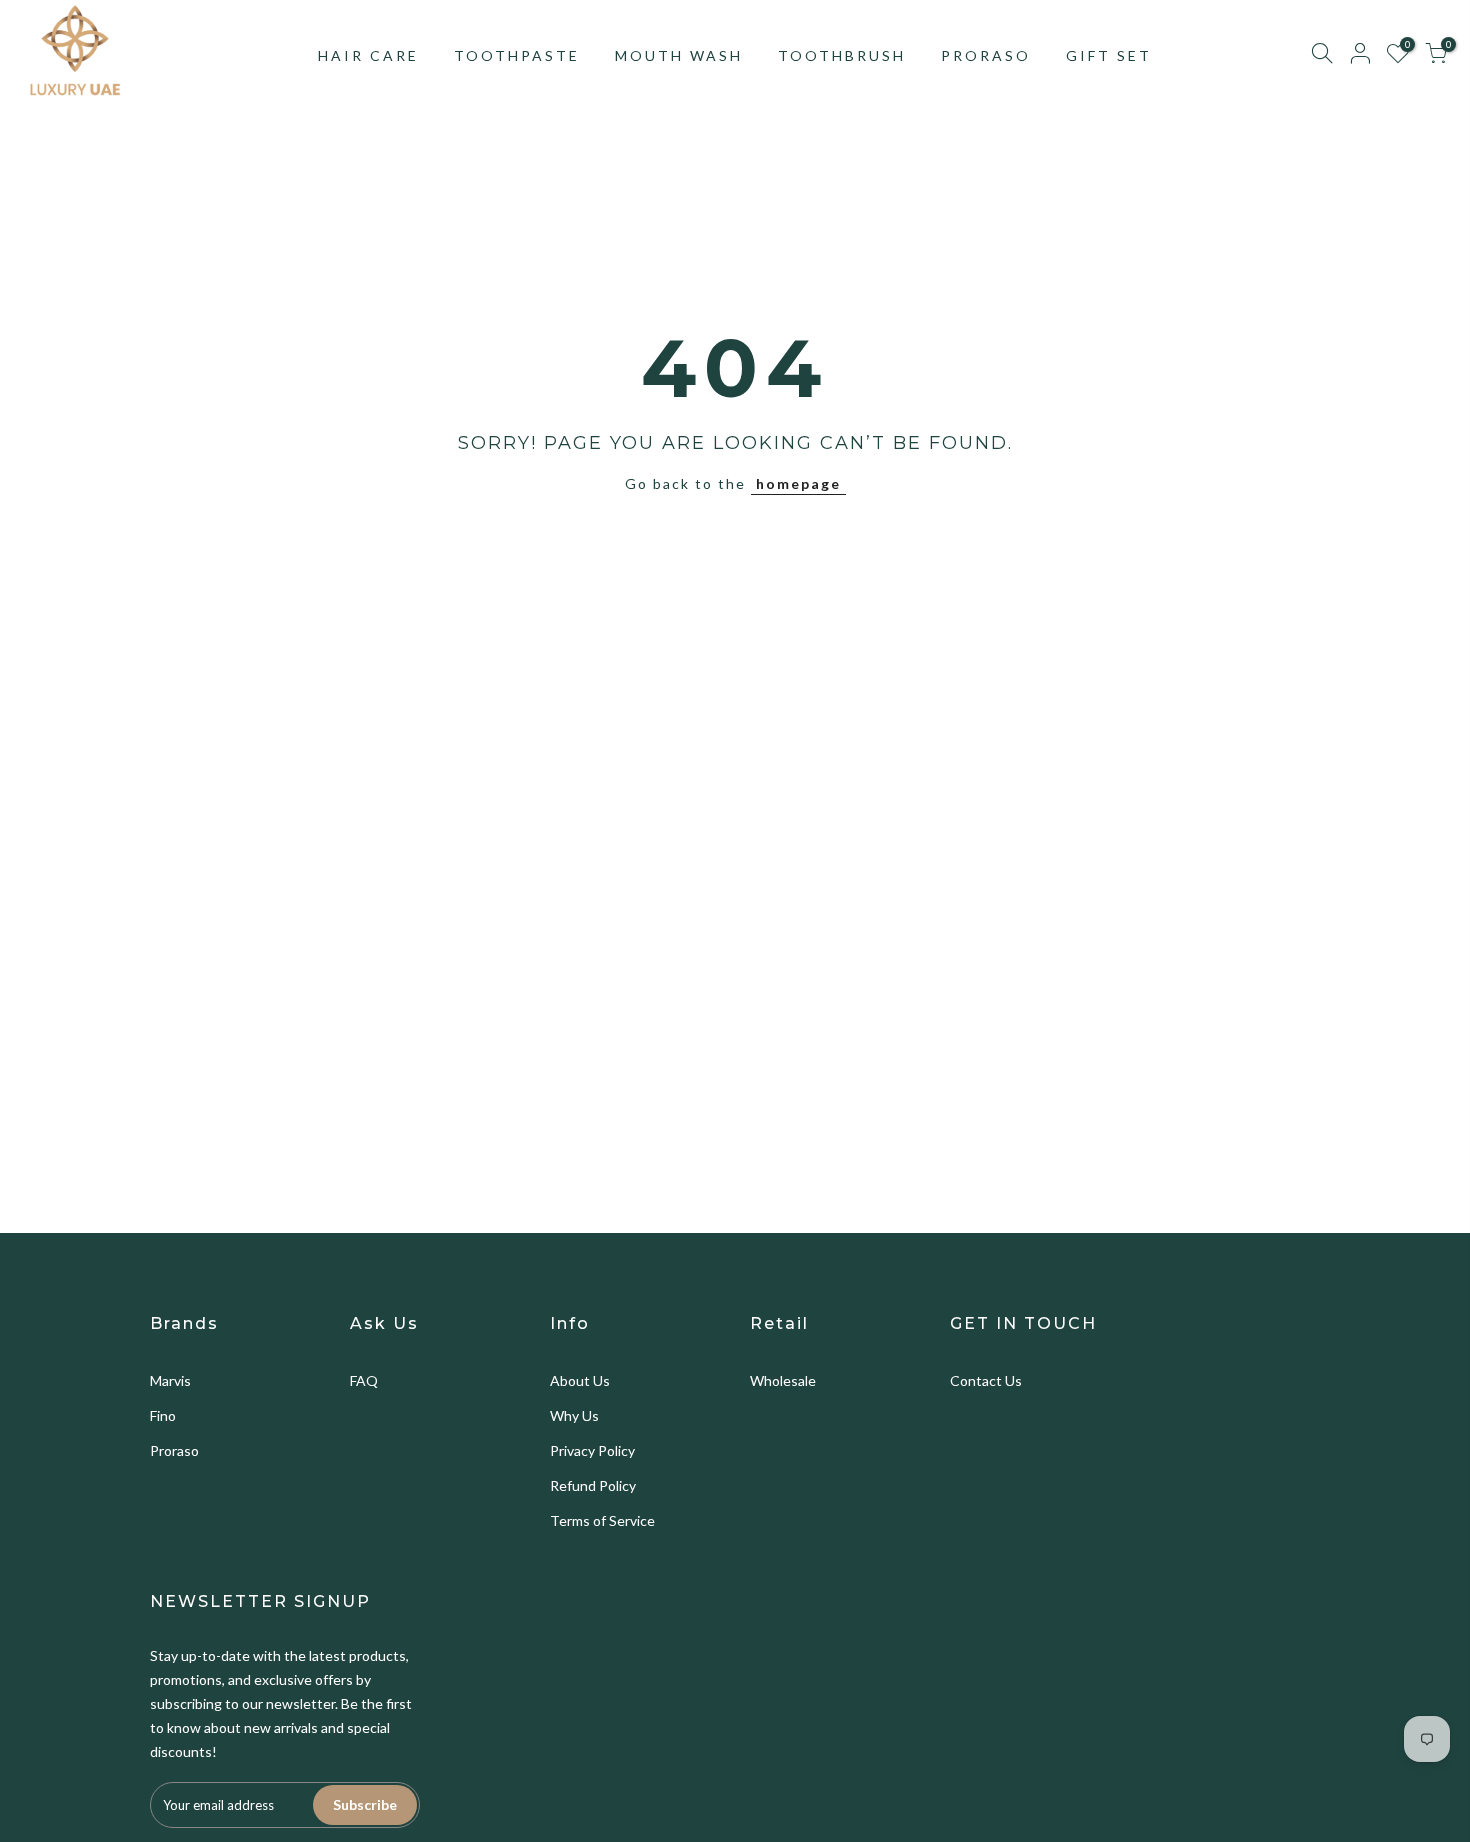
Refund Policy (593, 1485)
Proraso (174, 1450)
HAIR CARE (368, 55)
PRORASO (986, 55)
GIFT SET (1109, 55)
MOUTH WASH (679, 55)
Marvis (170, 1380)
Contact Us (986, 1380)
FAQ (364, 1380)
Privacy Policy (592, 1450)
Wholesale (783, 1380)
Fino (163, 1415)
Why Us (574, 1415)
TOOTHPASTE (517, 55)
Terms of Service (602, 1520)
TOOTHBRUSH (842, 55)
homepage (798, 483)
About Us (580, 1380)
